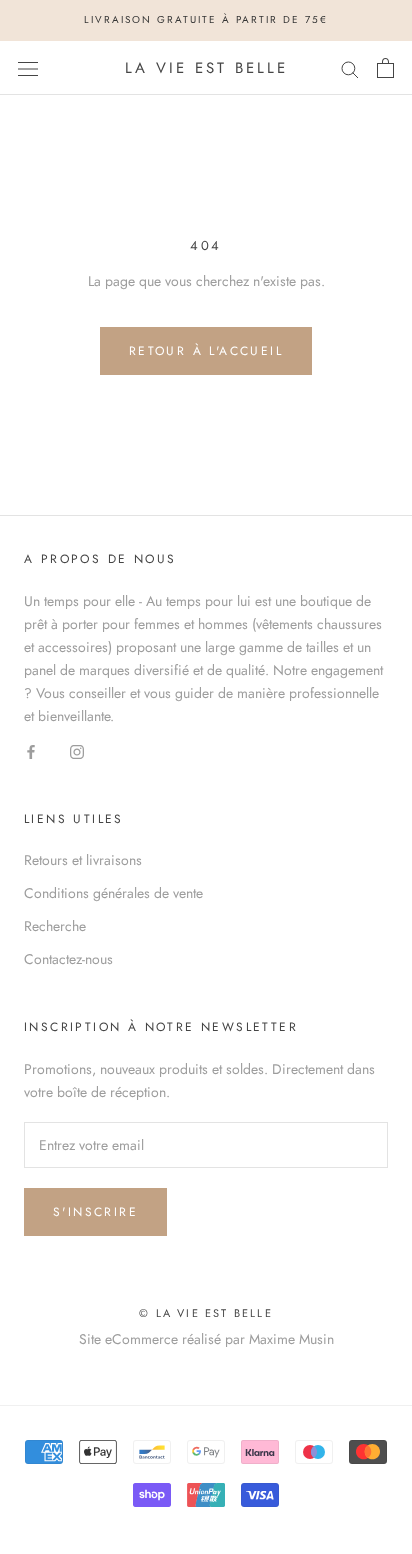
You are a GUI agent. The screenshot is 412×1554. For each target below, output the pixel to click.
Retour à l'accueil (206, 351)
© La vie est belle (206, 1313)
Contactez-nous (68, 959)
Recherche (55, 926)
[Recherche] (350, 67)
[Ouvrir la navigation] (28, 68)
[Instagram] (77, 750)
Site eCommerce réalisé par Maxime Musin (206, 1339)
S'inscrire (95, 1212)
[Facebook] (31, 750)
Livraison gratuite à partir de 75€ (206, 19)
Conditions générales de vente (113, 893)
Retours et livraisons (83, 860)
